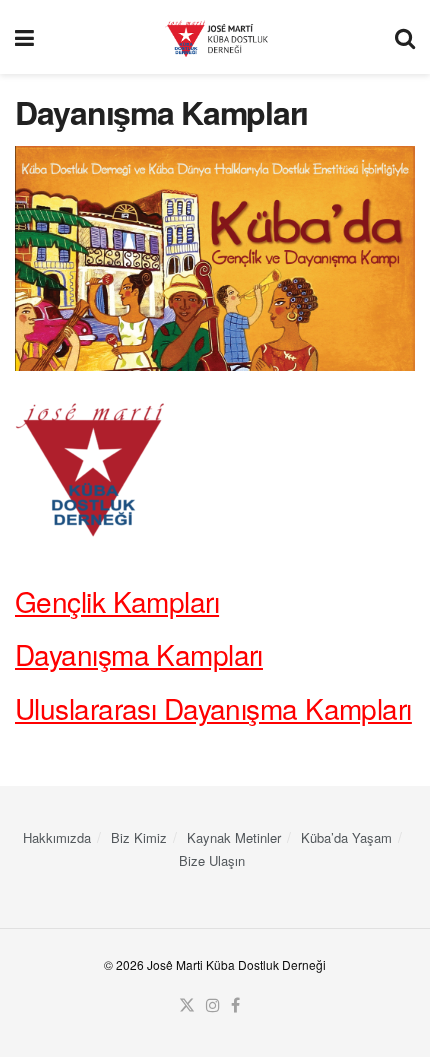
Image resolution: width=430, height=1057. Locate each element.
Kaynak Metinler (234, 837)
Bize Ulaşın (212, 860)
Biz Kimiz (139, 837)
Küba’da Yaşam (346, 837)
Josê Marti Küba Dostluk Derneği (236, 964)
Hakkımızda (57, 837)
